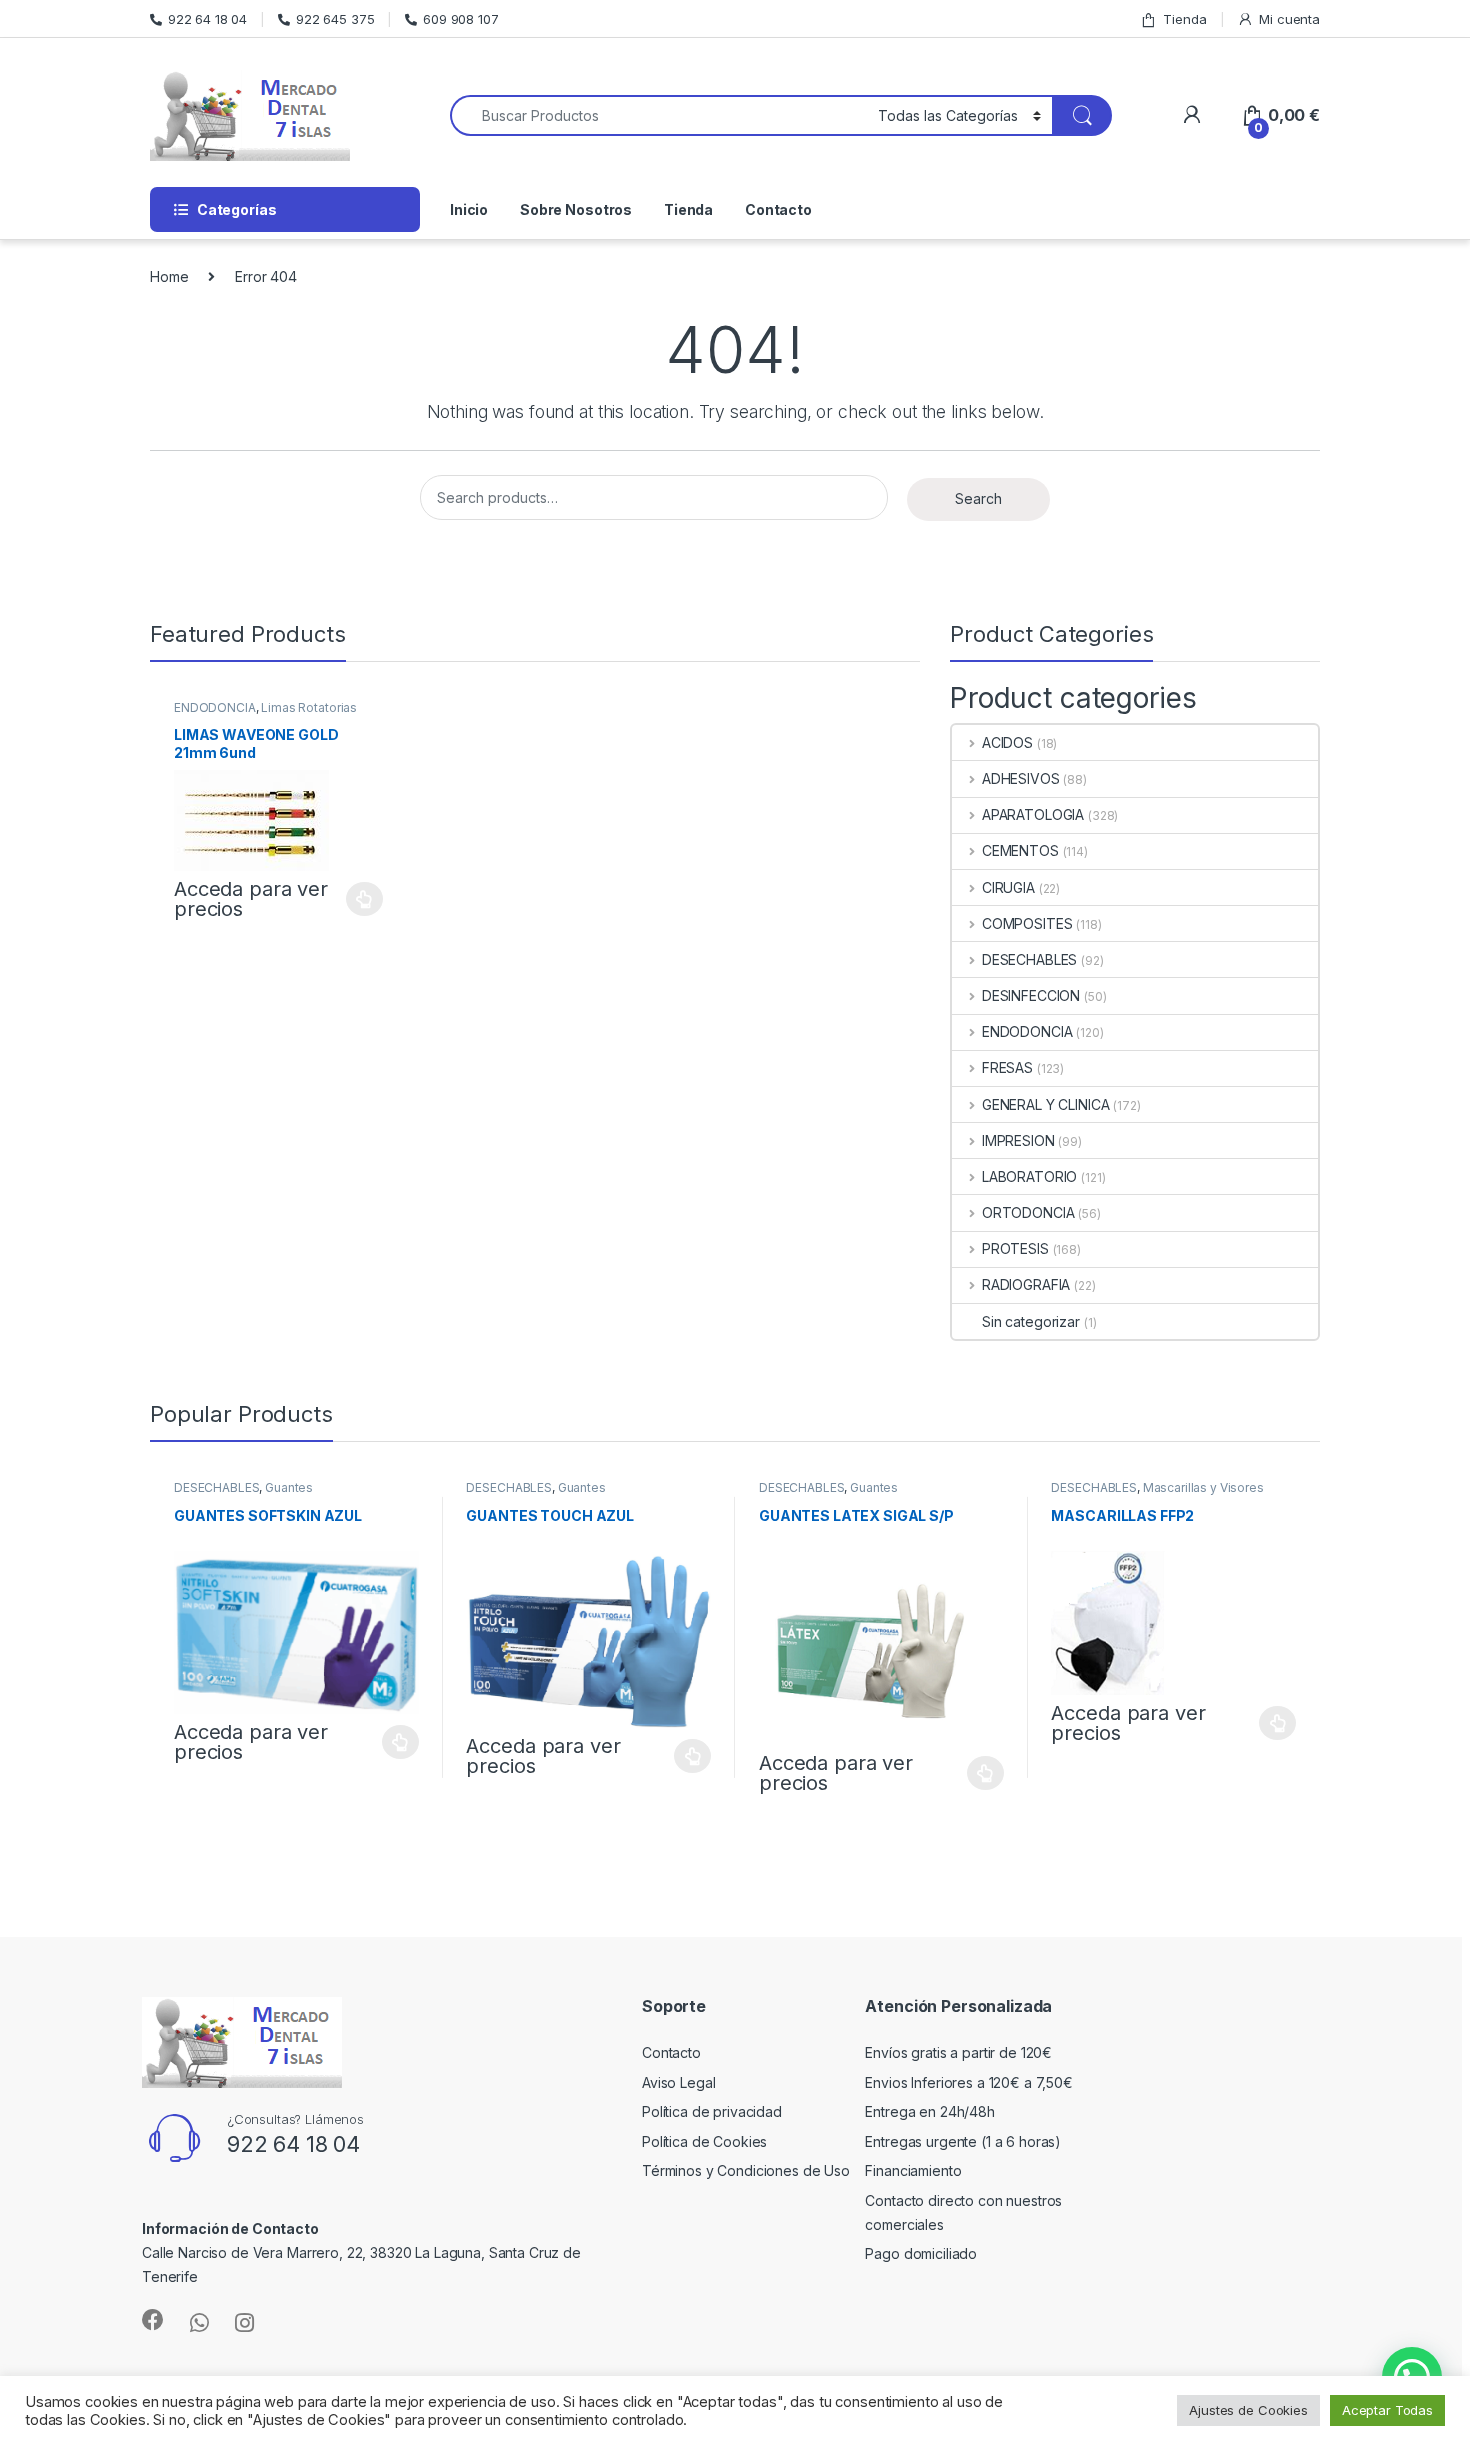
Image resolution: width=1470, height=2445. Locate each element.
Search (978, 498)
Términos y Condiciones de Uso (746, 2170)
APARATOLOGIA (1033, 814)
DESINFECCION (1031, 995)
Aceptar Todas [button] (1387, 2410)
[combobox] (658, 115)
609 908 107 (460, 19)
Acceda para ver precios (251, 899)
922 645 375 (335, 19)
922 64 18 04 (207, 19)
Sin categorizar (1031, 1321)
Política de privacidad (712, 2111)
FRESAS (1007, 1067)
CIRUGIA (1008, 887)
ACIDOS (1007, 742)
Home (169, 276)
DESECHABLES (1029, 959)
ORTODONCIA (1028, 1212)
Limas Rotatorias (309, 707)
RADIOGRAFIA (1026, 1284)
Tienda (1184, 19)
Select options (359, 899)
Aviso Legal (678, 2082)
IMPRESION (1018, 1140)
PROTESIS (1015, 1248)
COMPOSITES (1027, 923)
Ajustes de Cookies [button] (1248, 2410)
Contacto (778, 209)
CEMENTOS (1020, 850)
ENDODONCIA (215, 707)
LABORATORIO (1029, 1176)
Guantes (289, 1487)
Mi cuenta (1289, 19)
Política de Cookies (704, 2141)
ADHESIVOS (1021, 778)
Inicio (469, 209)
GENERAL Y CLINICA (1045, 1104)
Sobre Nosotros (576, 209)
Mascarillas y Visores (1203, 1487)
